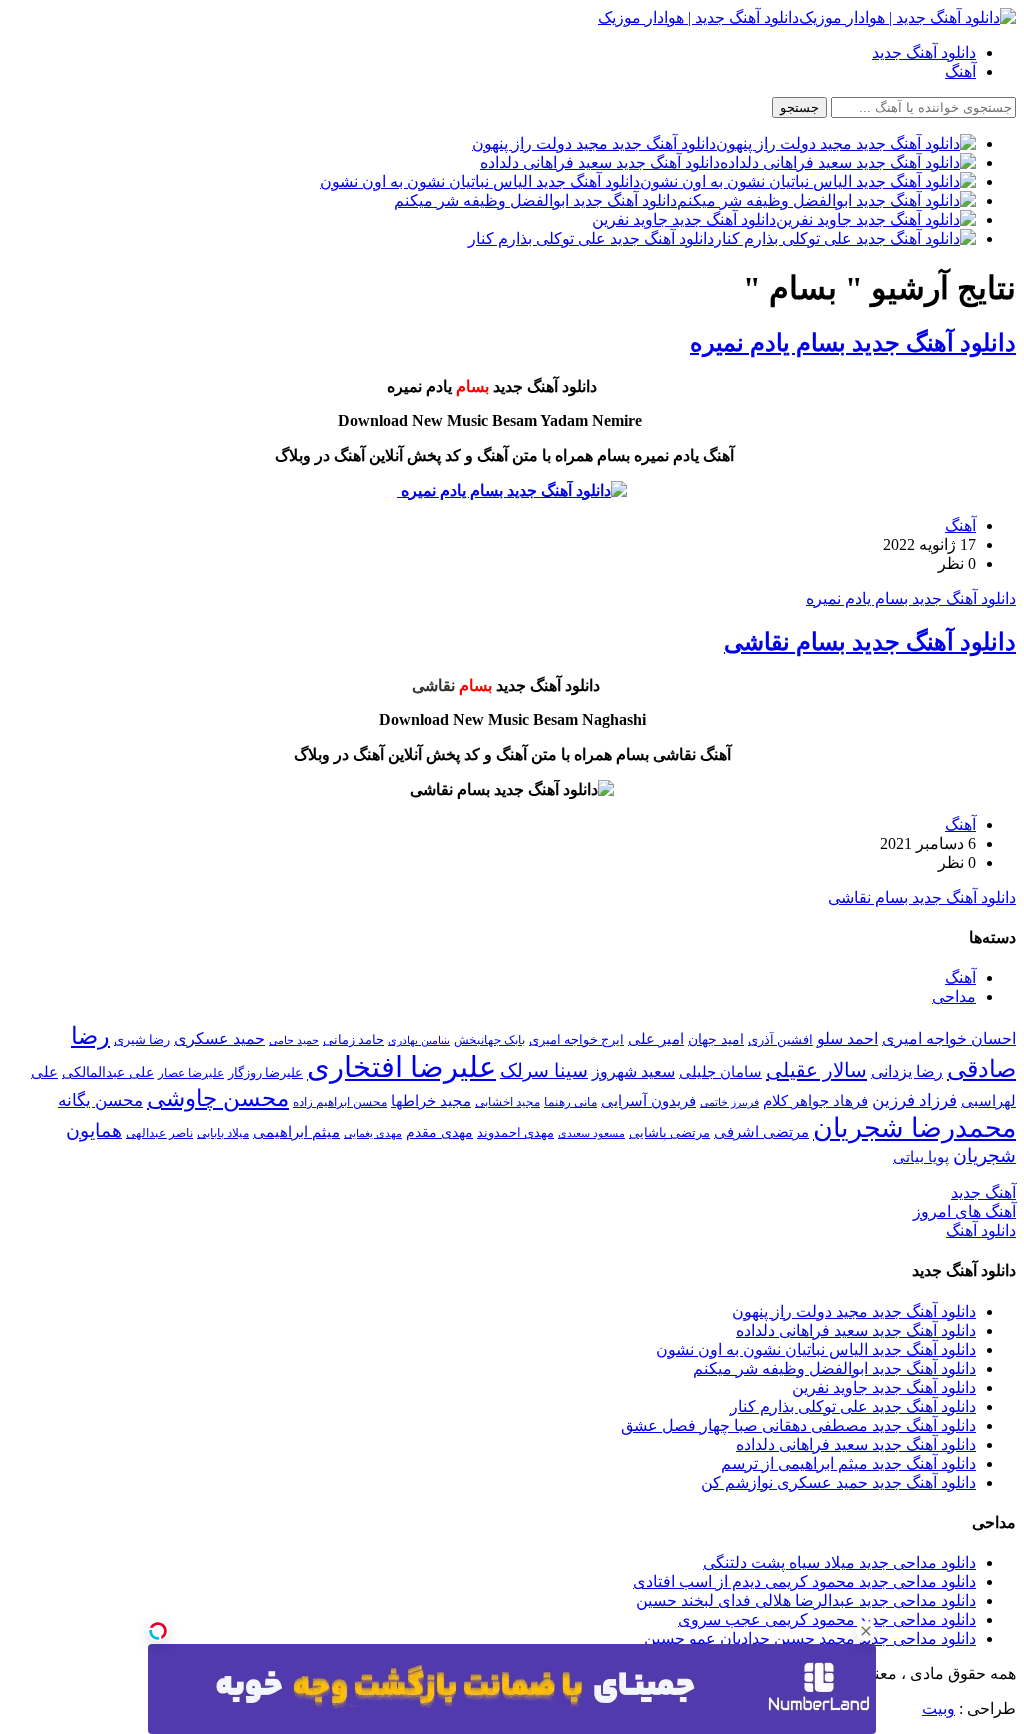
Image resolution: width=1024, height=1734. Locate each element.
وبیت (938, 1708)
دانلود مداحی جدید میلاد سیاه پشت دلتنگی (839, 1562)
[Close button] (866, 1631)
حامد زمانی (353, 1040)
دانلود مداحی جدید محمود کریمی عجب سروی (827, 1619)
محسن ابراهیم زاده (340, 1102)
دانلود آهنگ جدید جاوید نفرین (884, 1387)
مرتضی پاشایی (669, 1132)
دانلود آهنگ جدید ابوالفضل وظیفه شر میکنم (834, 1368)
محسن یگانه (100, 1100)
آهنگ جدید (983, 1192)
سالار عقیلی (816, 1070)
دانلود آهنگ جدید (924, 52)
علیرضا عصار (191, 1073)
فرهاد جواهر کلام (815, 1101)
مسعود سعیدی (591, 1133)
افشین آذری (780, 1039)
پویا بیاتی (921, 1156)
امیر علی (656, 1039)
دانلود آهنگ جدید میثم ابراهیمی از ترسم (848, 1463)
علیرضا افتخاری (401, 1067)
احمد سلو (847, 1038)
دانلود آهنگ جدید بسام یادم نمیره (853, 343)
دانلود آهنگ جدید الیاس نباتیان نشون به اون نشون (816, 1349)
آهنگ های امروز (964, 1211)
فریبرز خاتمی (729, 1102)
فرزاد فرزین (914, 1100)
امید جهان (716, 1039)
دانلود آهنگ (981, 1230)
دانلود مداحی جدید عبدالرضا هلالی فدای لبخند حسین (806, 1600)
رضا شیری (142, 1039)
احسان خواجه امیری (949, 1038)
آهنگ (960, 71)
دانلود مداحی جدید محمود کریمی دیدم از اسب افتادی (804, 1581)
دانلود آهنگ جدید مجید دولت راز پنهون (854, 1311)
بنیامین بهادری (419, 1040)
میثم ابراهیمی (296, 1132)
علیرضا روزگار (265, 1072)
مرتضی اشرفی (761, 1132)
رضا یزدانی (907, 1071)
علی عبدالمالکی (108, 1072)
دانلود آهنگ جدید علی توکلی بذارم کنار (853, 1406)
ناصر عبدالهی (159, 1133)
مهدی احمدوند (515, 1132)
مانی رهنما (570, 1102)
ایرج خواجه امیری (576, 1039)
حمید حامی (294, 1040)
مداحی (954, 996)
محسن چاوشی (218, 1098)
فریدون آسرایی (648, 1100)
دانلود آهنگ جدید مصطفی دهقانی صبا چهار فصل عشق (798, 1425)
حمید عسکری (219, 1038)
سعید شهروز (633, 1071)
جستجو (799, 107)
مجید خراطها (431, 1100)
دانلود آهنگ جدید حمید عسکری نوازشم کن (838, 1482)
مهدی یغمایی (373, 1133)
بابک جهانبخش (489, 1040)
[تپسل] (158, 1631)
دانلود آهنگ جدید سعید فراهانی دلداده (856, 1330)
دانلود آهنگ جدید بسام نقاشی (870, 642)
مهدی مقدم (439, 1132)
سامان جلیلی (720, 1072)
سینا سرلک (544, 1070)
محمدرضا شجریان (914, 1128)
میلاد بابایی (223, 1133)
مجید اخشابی (507, 1102)
